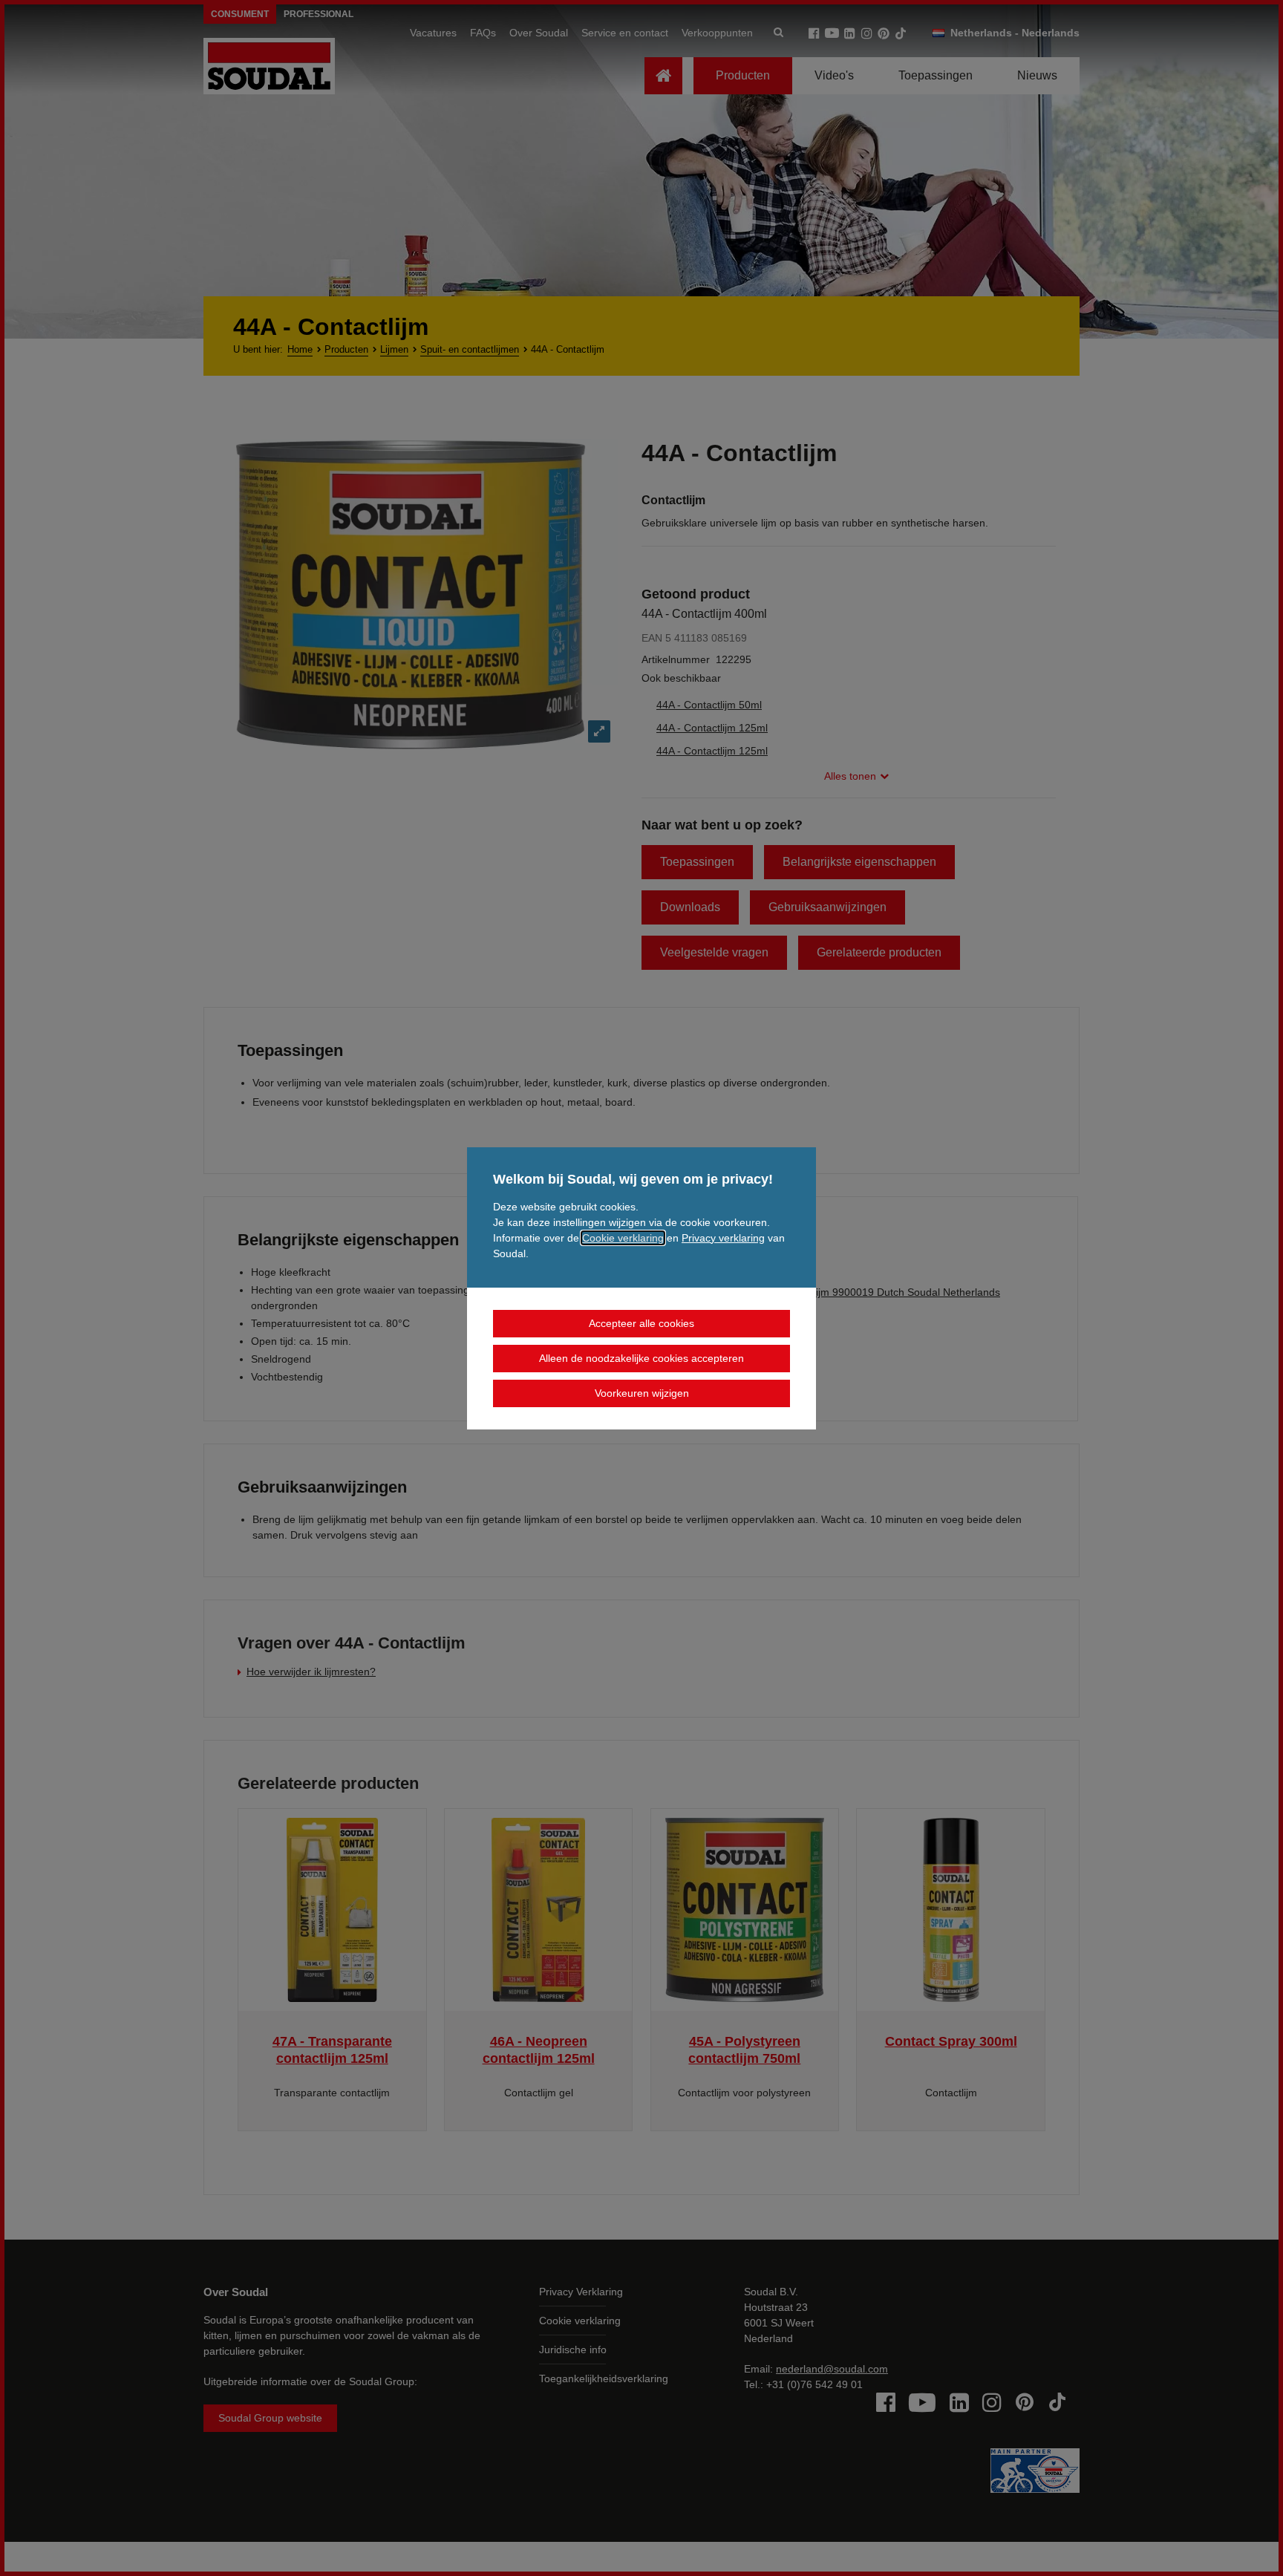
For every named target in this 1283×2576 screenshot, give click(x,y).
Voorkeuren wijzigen (642, 1393)
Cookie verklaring (623, 1238)
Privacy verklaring (723, 1238)
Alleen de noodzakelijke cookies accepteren (641, 1358)
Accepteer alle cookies (641, 1323)
